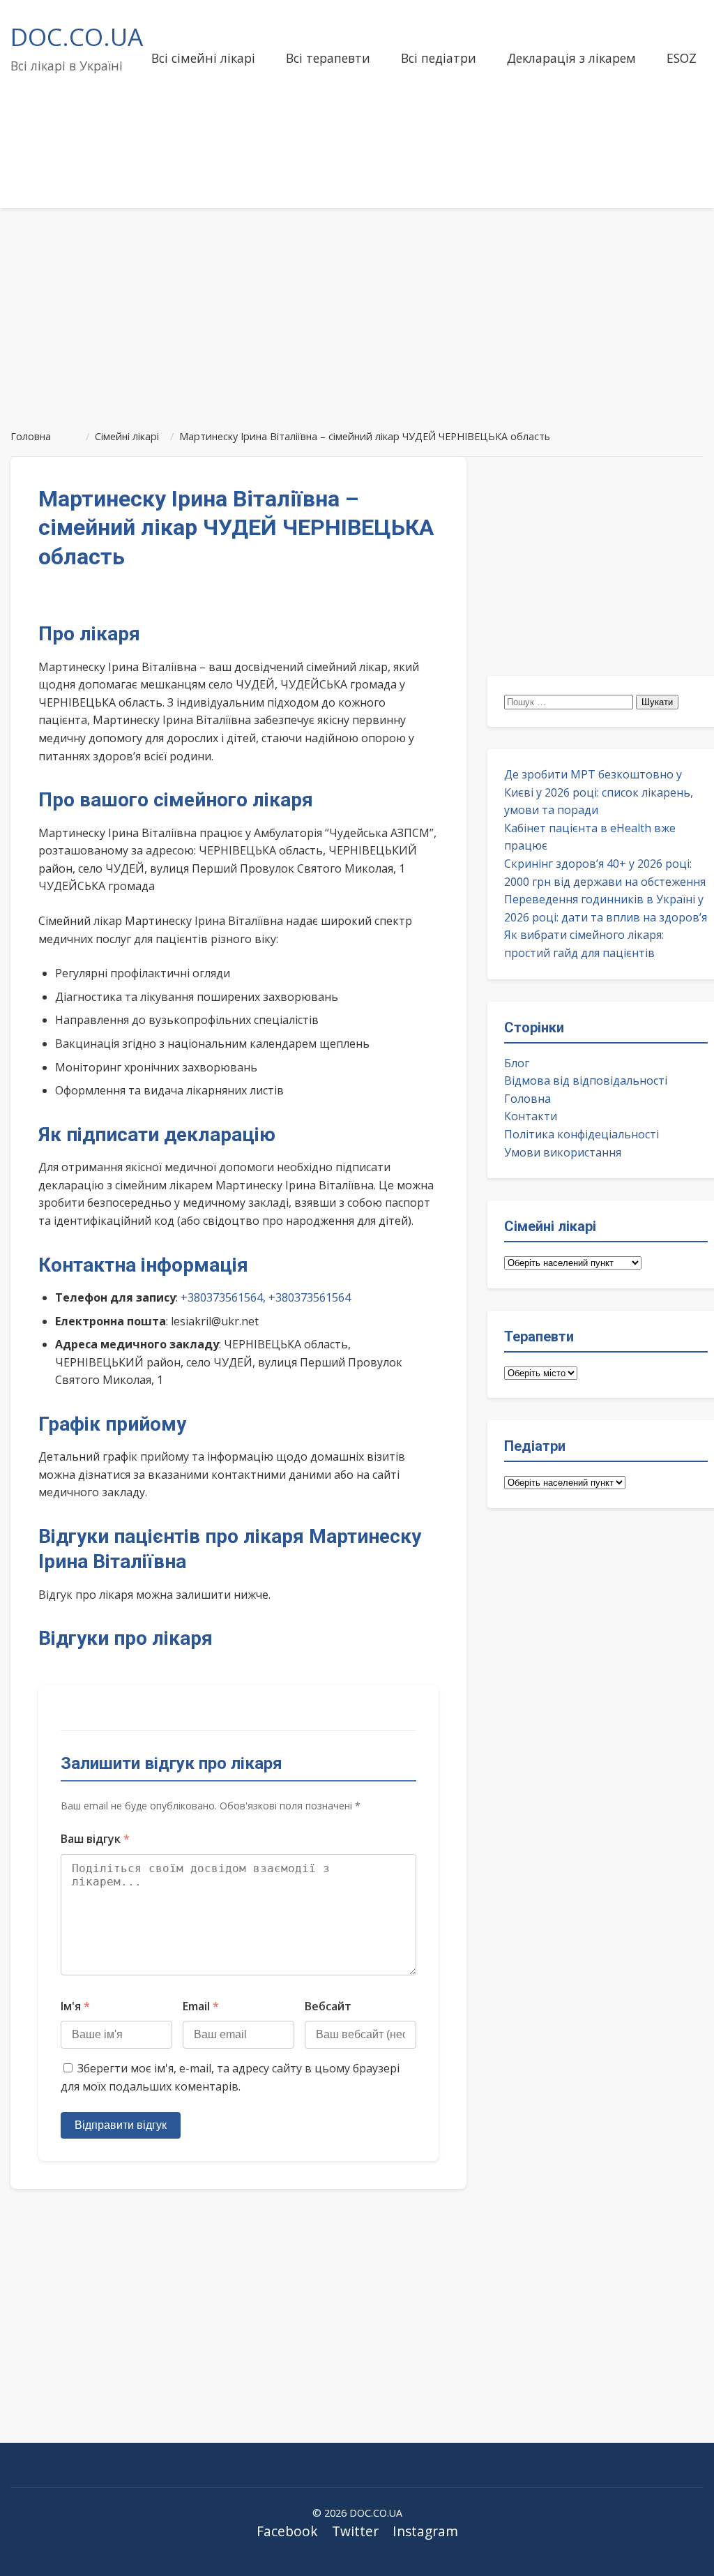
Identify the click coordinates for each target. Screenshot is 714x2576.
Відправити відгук (121, 2125)
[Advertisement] (357, 312)
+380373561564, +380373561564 (266, 1297)
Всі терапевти (328, 58)
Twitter (355, 2531)
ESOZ (682, 58)
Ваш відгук (95, 1839)
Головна (527, 1099)
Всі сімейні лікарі (203, 58)
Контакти (531, 1116)
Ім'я (75, 2006)
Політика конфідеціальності (582, 1134)
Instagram (425, 2531)
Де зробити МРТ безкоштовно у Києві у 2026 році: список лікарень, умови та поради (599, 792)
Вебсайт (328, 2006)
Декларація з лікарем (571, 58)
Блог (517, 1063)
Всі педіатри (439, 58)
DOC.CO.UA (77, 36)
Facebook (287, 2531)
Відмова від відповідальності (586, 1080)
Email (201, 2006)
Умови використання (563, 1152)
